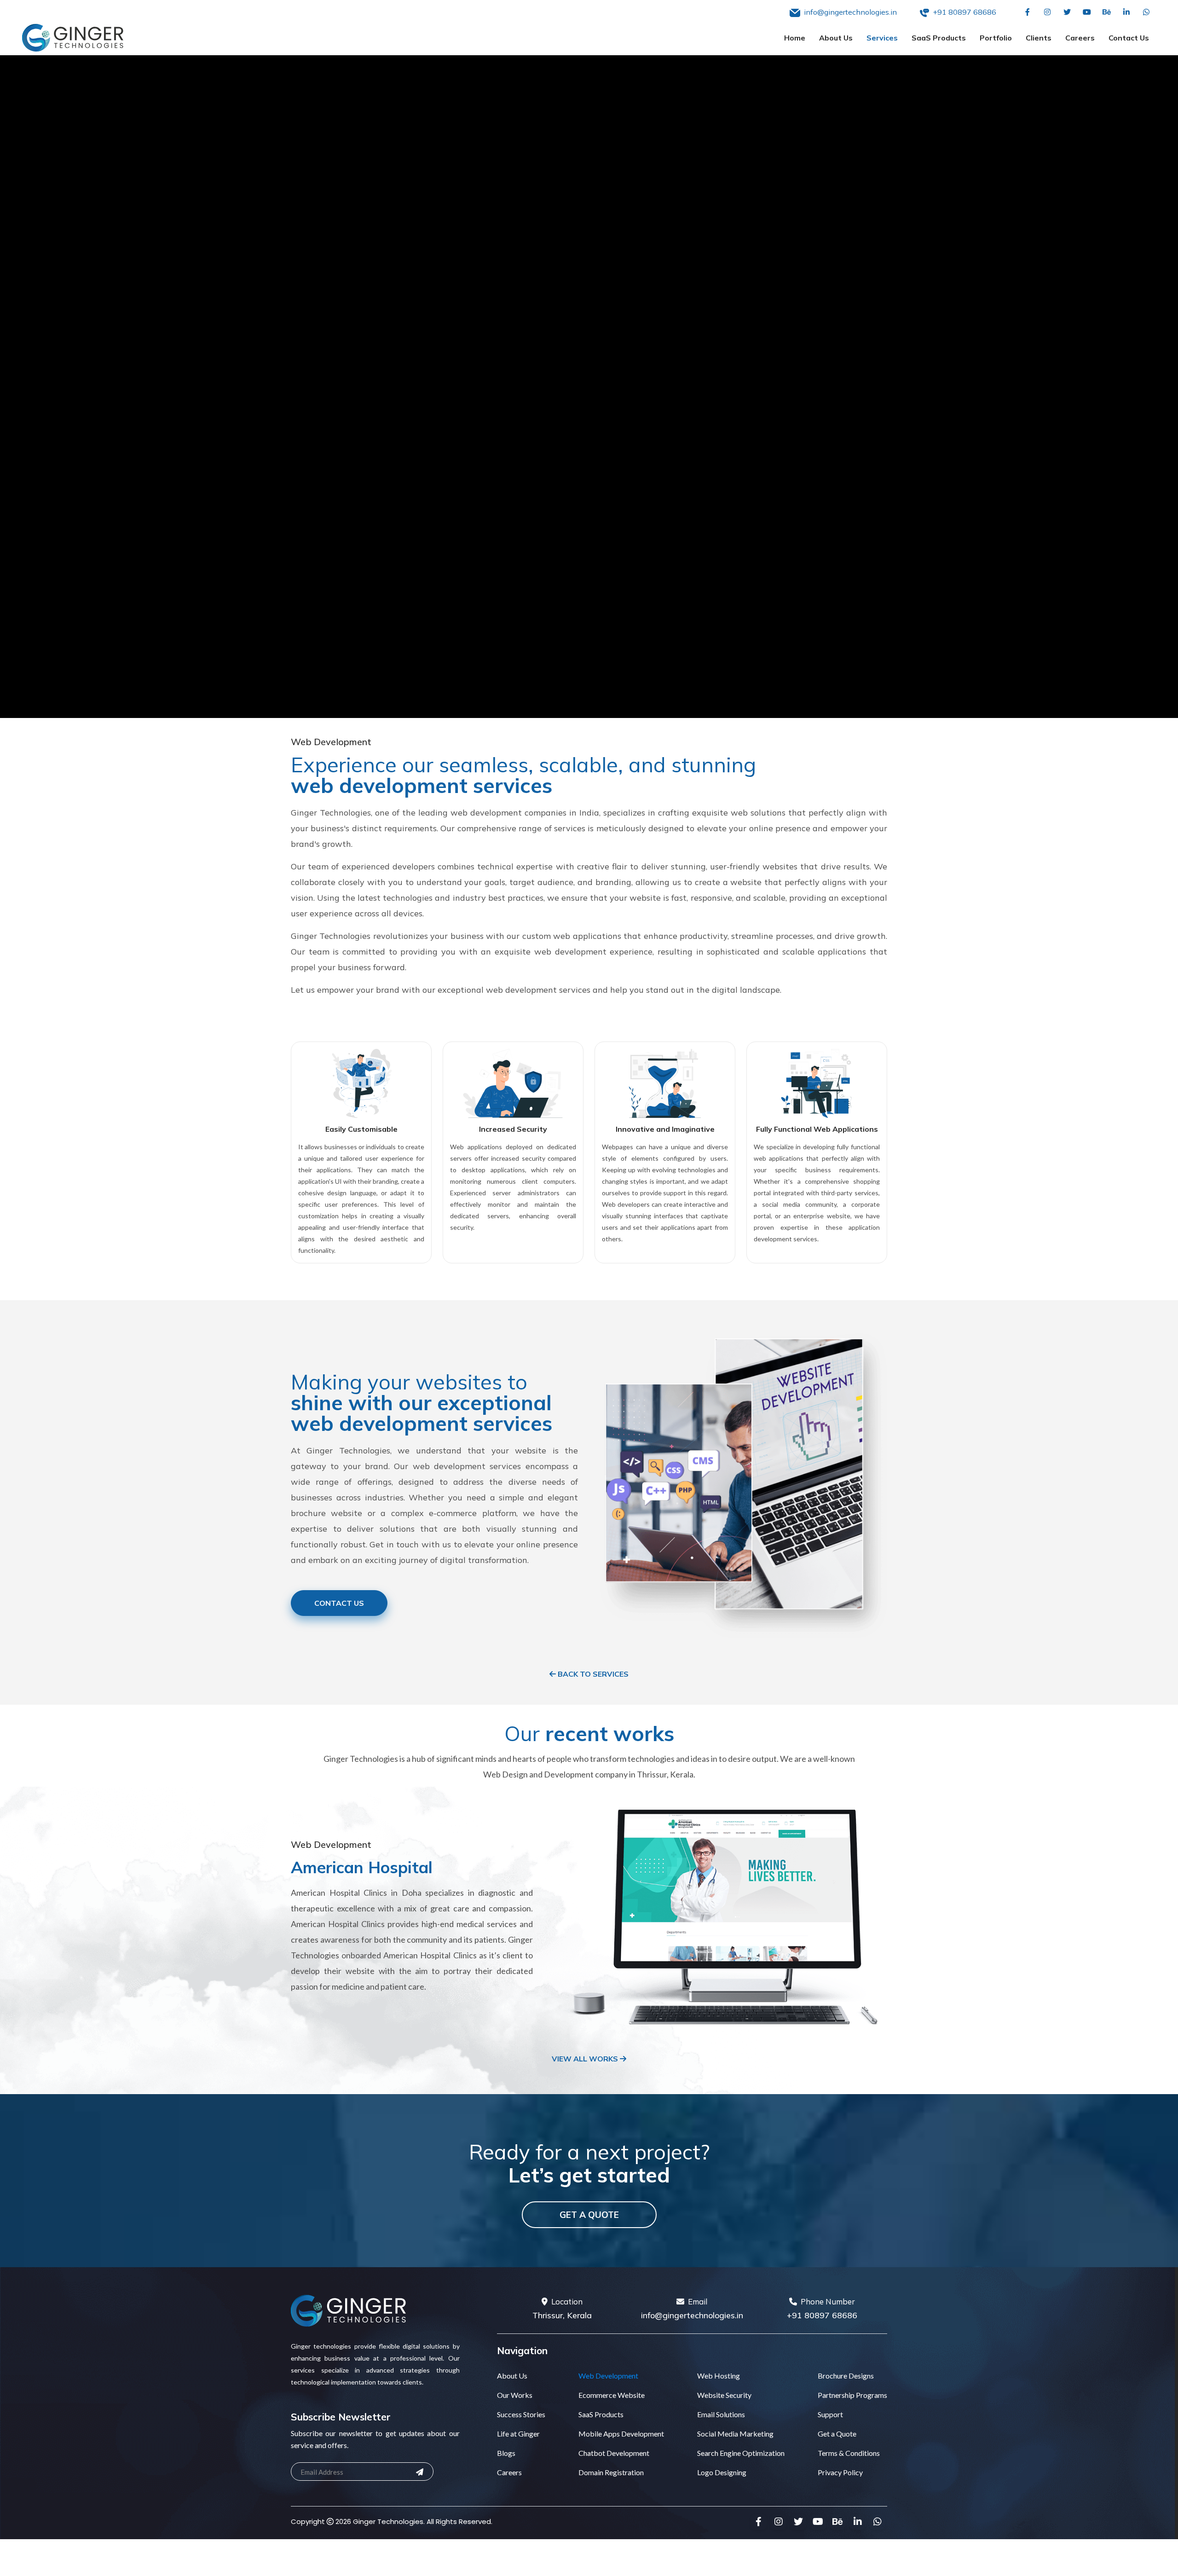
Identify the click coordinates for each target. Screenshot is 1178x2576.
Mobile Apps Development (621, 2434)
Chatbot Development (614, 2453)
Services (882, 38)
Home (795, 38)
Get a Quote (589, 2215)
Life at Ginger (518, 2434)
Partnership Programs (852, 2395)
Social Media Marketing (735, 2434)
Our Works (515, 2395)
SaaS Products (939, 38)
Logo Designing (722, 2472)
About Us (836, 38)
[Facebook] (1027, 12)
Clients (1039, 38)
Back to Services (592, 1674)
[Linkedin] (1126, 12)
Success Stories (521, 2414)
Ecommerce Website (612, 2395)
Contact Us (1129, 38)
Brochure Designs (846, 2376)
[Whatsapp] (1146, 12)
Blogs (506, 2453)
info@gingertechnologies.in (692, 2315)
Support (830, 2414)
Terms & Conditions (849, 2453)
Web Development (608, 2376)
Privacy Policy (840, 2472)
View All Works (586, 2059)
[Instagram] (1047, 12)
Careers (1080, 38)
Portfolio (996, 38)
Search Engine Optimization (741, 2453)
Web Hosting (719, 2376)
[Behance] (1106, 12)
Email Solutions (721, 2414)
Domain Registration (611, 2472)
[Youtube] (1087, 12)
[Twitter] (1067, 12)
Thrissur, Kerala (562, 2315)
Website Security (724, 2395)
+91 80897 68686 (822, 2315)
